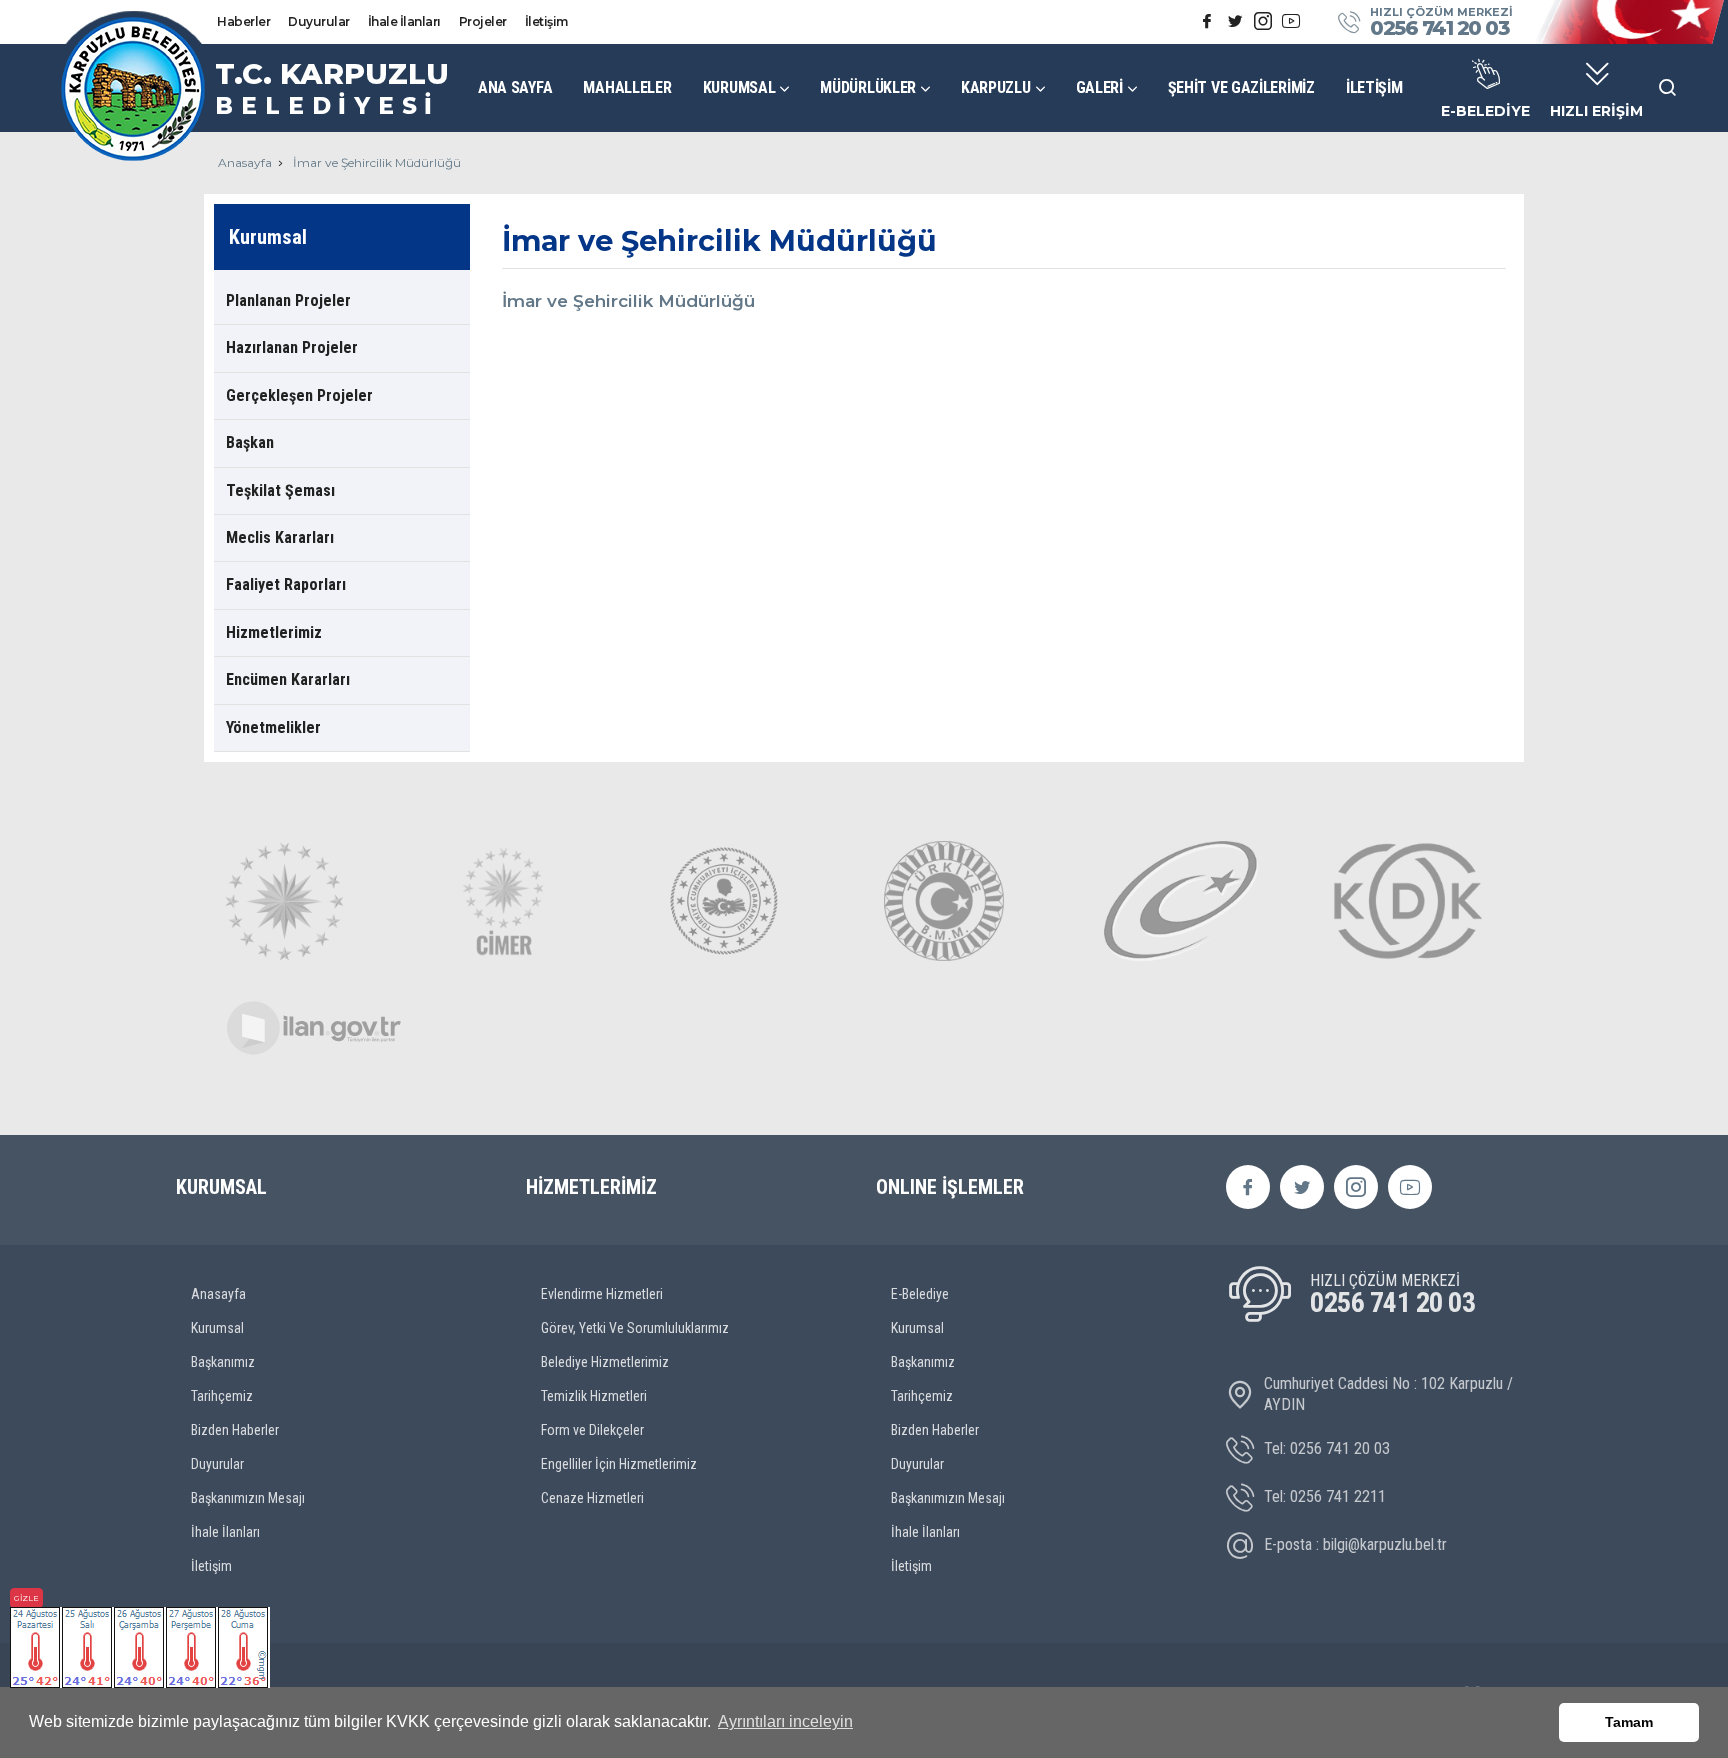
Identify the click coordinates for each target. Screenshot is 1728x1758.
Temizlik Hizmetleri (594, 1396)
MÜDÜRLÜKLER (868, 87)
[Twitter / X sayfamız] (1235, 22)
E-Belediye (920, 1294)
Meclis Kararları (280, 537)
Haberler (243, 21)
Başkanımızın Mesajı (248, 1498)
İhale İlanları (404, 21)
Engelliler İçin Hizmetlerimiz (619, 1464)
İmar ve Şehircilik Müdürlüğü (377, 162)
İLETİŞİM (1374, 87)
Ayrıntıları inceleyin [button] (785, 1721)
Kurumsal (217, 1328)
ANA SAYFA (515, 87)
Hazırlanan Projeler (292, 347)
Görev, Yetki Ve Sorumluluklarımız (635, 1328)
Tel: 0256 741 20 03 (1327, 1448)
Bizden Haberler (235, 1430)
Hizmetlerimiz (274, 632)
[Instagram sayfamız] (1263, 22)
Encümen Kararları (288, 679)
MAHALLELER (627, 87)
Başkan (250, 442)
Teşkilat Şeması (280, 490)
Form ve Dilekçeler (592, 1430)
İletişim (546, 21)
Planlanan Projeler (288, 300)
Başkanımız (223, 1362)
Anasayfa (245, 162)
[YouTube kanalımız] (1291, 22)
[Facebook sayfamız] (1207, 22)
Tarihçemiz (222, 1396)
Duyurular (319, 21)
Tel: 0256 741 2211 (1325, 1496)
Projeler (483, 21)
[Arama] (1668, 88)
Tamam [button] (1629, 1722)
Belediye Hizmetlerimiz (605, 1362)
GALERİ (1099, 87)
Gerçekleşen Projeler (299, 395)
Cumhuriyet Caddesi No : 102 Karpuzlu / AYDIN (1388, 1394)
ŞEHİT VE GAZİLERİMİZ (1241, 87)
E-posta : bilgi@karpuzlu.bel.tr (1355, 1544)
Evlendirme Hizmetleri (602, 1294)
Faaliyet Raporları (286, 584)
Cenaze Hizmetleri (592, 1498)
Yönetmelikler (273, 727)
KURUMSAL (739, 87)
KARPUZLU (996, 87)
